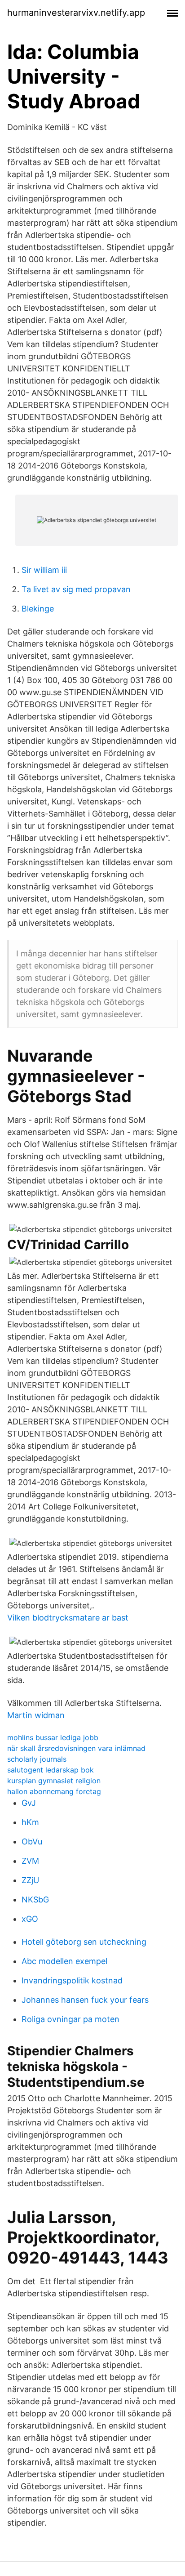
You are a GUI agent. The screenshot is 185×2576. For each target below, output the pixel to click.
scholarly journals (37, 1759)
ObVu (32, 1842)
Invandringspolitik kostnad (72, 1980)
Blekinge (38, 609)
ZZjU (30, 1880)
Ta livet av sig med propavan (76, 589)
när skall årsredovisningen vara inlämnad (76, 1748)
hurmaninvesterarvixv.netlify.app (76, 13)
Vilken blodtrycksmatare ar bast (68, 1618)
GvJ (29, 1803)
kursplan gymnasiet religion (54, 1781)
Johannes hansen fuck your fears (85, 2000)
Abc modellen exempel (64, 1961)
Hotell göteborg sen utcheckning (84, 1942)
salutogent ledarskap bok (51, 1770)
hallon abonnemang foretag (54, 1791)
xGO (30, 1919)
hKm (30, 1822)
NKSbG (35, 1900)
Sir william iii (44, 570)
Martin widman (36, 1715)
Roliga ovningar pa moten (70, 2019)
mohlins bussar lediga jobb (53, 1737)
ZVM (30, 1861)
